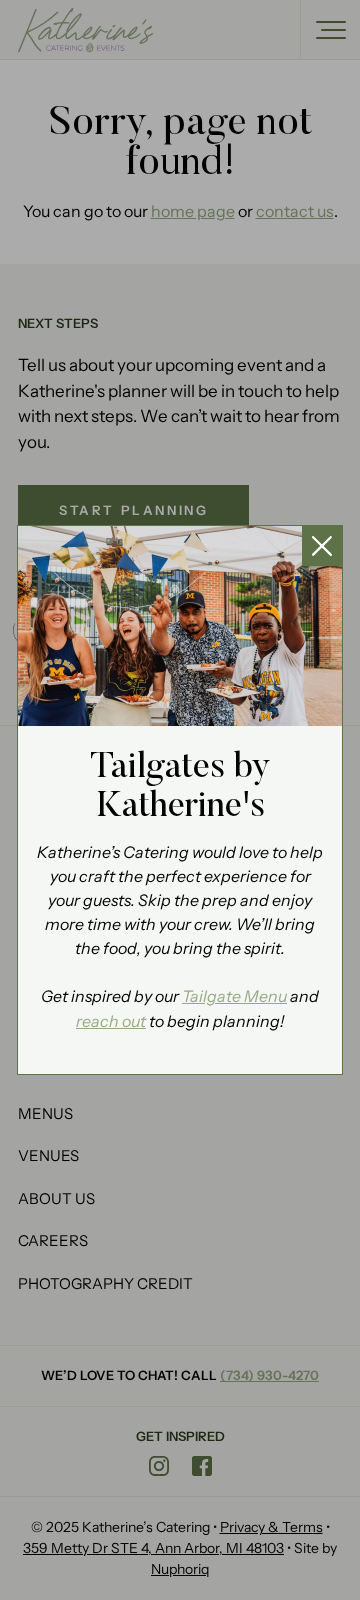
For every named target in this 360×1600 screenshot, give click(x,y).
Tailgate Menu (234, 996)
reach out (111, 1021)
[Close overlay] (322, 546)
